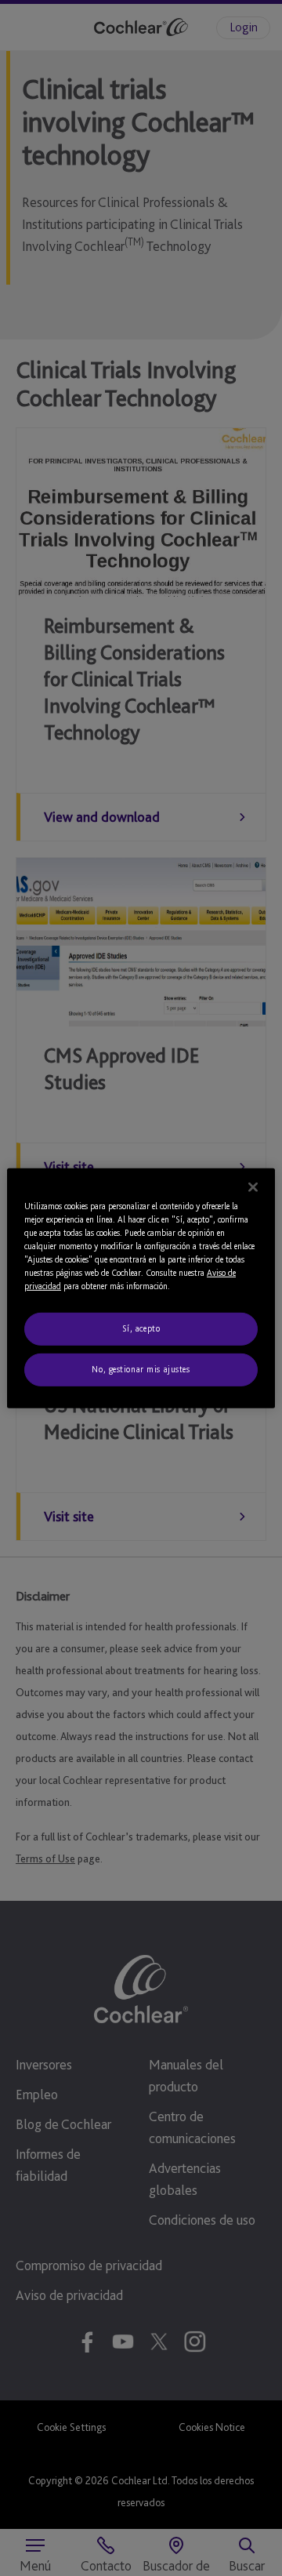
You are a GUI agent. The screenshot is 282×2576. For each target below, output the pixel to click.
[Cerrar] (253, 1186)
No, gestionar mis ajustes (141, 1369)
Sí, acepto (141, 1328)
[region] (141, 1288)
